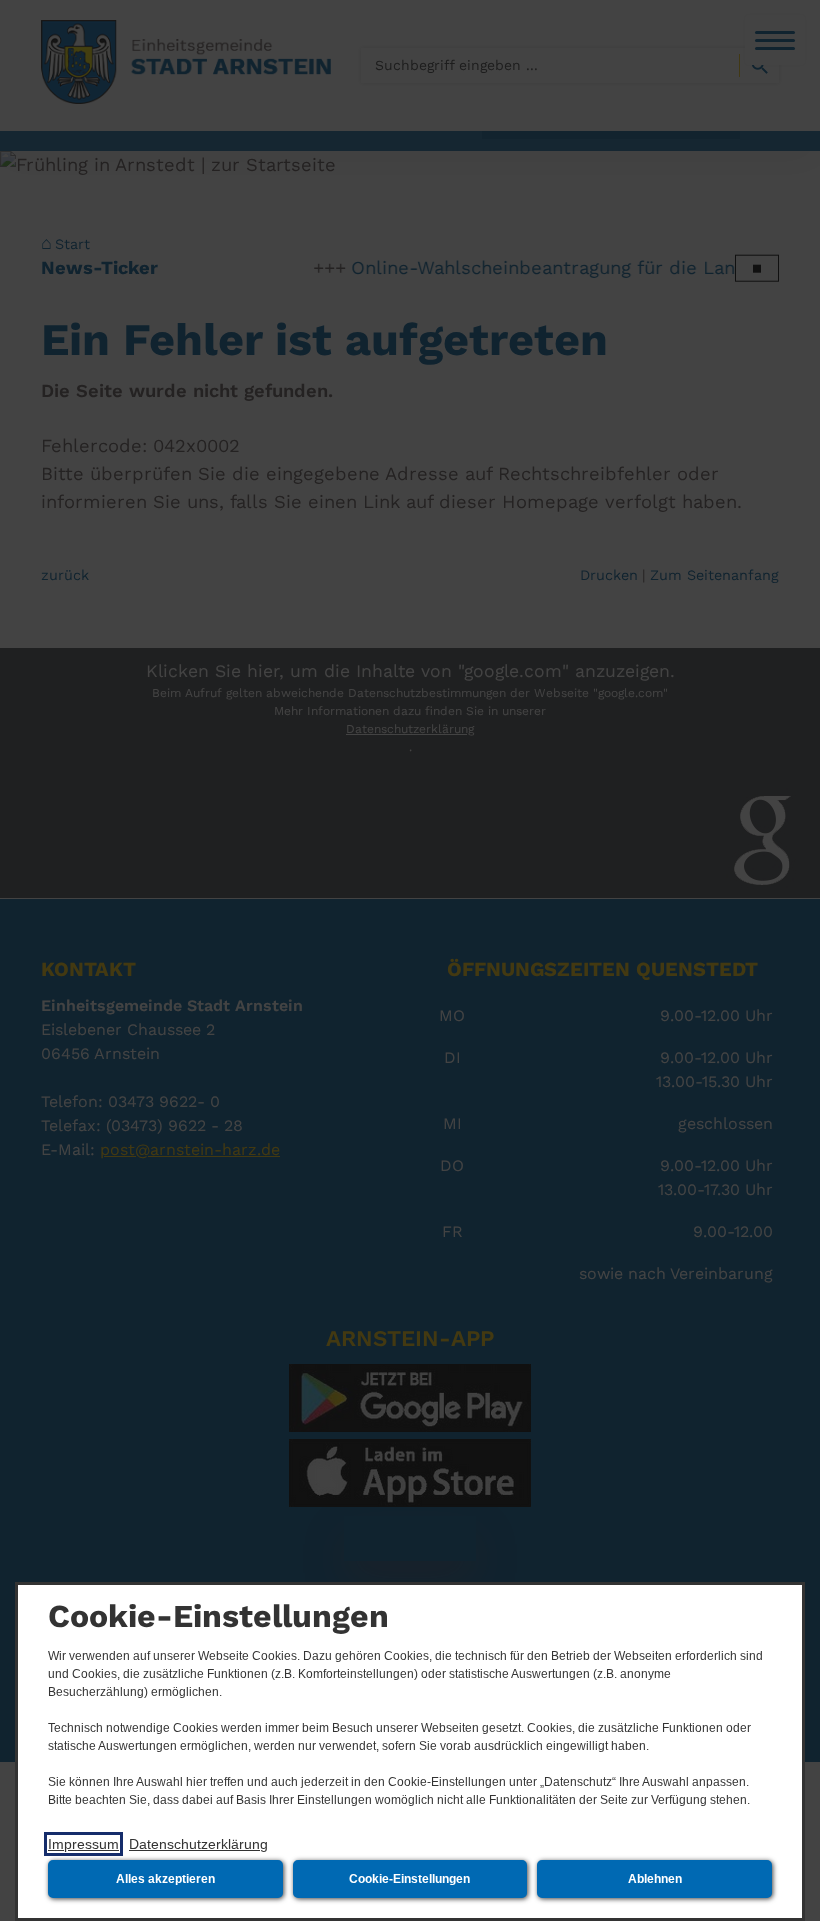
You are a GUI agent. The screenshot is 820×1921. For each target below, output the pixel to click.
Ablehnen (655, 1879)
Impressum (83, 1844)
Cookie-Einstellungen (409, 1879)
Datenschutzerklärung (198, 1844)
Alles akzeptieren (165, 1879)
